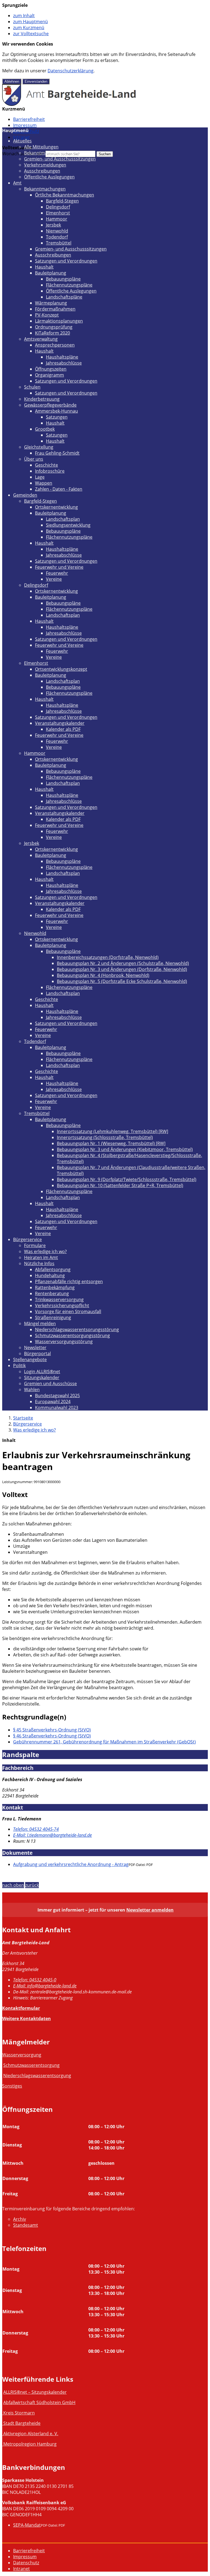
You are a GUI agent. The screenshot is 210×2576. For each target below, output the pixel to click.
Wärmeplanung (51, 303)
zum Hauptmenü (30, 22)
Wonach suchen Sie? (23, 154)
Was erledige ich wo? (45, 1251)
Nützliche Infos (39, 1263)
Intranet (21, 137)
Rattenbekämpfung (55, 1287)
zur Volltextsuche (31, 34)
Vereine (54, 579)
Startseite (23, 1418)
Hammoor (57, 219)
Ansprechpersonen (55, 345)
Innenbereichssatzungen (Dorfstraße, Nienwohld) (108, 957)
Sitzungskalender (42, 1378)
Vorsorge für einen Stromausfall (68, 1311)
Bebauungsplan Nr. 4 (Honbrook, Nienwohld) (103, 975)
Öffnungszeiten (51, 369)
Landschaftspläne (64, 297)
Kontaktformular (21, 2008)
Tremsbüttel (59, 243)
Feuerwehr (57, 573)
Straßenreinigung (53, 1317)
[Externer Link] (3, 2413)
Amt (17, 183)
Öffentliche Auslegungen (49, 177)
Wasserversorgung (22, 2055)
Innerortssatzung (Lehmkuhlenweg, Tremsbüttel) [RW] (113, 1131)
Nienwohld (57, 231)
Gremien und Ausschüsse (50, 1384)
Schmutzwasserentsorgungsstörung (72, 1335)
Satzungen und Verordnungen (66, 261)
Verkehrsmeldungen (45, 165)
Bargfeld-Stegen (62, 201)
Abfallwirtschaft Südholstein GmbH (39, 2402)
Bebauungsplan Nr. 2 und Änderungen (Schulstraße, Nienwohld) (123, 963)
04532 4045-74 (36, 1829)
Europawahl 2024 (53, 1402)
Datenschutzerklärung (71, 71)
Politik (19, 1365)
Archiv (20, 2219)
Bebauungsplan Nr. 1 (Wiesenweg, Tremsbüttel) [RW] (111, 1143)
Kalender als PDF (63, 729)
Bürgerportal (37, 1353)
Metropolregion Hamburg (30, 2444)
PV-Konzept (47, 315)
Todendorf (57, 237)
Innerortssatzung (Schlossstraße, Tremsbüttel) (105, 1137)
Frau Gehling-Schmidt (57, 453)
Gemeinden (25, 495)
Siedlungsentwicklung (68, 525)
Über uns (34, 459)
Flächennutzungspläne (69, 285)
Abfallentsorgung (53, 1269)
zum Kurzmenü (29, 28)
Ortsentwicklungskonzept (61, 669)
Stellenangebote (30, 1359)
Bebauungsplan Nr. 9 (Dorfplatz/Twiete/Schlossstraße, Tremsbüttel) (127, 1179)
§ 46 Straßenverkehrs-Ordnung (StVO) (52, 1736)
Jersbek (53, 225)
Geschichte (46, 465)
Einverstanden (36, 81)
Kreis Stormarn (19, 2413)
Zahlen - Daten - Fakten (59, 489)
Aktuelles (22, 141)
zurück (32, 1885)
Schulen (32, 387)
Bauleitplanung (51, 273)
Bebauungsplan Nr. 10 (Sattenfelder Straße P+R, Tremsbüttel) (120, 1185)
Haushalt (44, 267)
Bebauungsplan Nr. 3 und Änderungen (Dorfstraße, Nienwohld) (122, 969)
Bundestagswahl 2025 (57, 1396)
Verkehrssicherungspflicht (62, 1305)
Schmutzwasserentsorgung (31, 2065)
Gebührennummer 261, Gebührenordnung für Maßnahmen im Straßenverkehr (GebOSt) (104, 1742)
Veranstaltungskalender (60, 723)
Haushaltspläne (62, 357)
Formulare (35, 1245)
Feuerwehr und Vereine (59, 567)
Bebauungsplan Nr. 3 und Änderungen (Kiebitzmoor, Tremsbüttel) (125, 1149)
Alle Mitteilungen (41, 147)
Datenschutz (26, 2563)
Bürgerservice (27, 1239)
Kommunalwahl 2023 (57, 1408)
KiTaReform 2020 (52, 333)
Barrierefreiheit (29, 119)
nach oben (13, 1885)
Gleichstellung (39, 447)
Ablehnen (12, 81)
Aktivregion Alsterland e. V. (31, 2434)
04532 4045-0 (35, 1980)
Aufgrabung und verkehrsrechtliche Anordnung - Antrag (71, 1864)
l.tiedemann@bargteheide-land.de (52, 1835)
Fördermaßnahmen (55, 309)
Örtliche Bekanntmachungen (65, 195)
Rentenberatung (52, 1293)
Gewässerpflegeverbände (50, 405)
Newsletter (35, 1347)
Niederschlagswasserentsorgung (37, 2076)
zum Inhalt (24, 16)
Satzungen (57, 417)
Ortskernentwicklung (56, 507)
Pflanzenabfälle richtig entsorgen (69, 1281)
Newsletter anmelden (150, 1910)
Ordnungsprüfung (54, 327)
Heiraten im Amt (41, 1257)
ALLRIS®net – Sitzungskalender (35, 2392)
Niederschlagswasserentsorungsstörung (77, 1329)
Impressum (25, 125)
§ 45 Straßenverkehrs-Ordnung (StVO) (52, 1730)
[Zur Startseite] (69, 104)
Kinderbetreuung (42, 399)
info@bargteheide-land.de (45, 1986)
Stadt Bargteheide (22, 2423)
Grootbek (45, 429)
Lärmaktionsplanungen (59, 321)
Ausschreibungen (42, 171)
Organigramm (49, 375)
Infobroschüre (50, 471)
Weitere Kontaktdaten (27, 2019)
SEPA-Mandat (27, 2525)
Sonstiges (12, 2086)
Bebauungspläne (63, 279)
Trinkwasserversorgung (59, 1299)
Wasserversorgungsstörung (64, 1341)
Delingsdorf (58, 207)
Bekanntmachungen (45, 153)
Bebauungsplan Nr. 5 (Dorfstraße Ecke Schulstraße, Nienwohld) (122, 981)
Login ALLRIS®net (42, 1372)
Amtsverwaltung (41, 339)
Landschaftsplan (63, 519)
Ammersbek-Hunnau (56, 411)
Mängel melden (40, 1323)
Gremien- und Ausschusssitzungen (60, 159)
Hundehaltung (50, 1275)
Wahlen (32, 1390)
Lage (40, 477)
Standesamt (26, 2225)
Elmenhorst (58, 213)
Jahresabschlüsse (64, 363)
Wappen (44, 483)
